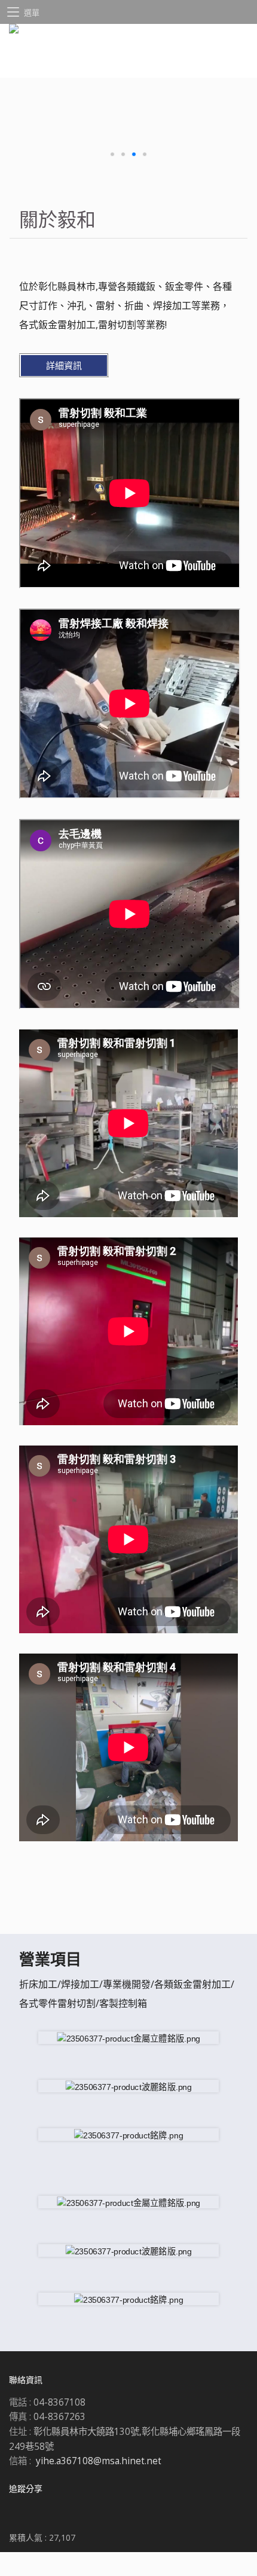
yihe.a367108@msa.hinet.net (99, 2461)
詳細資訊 (64, 365)
